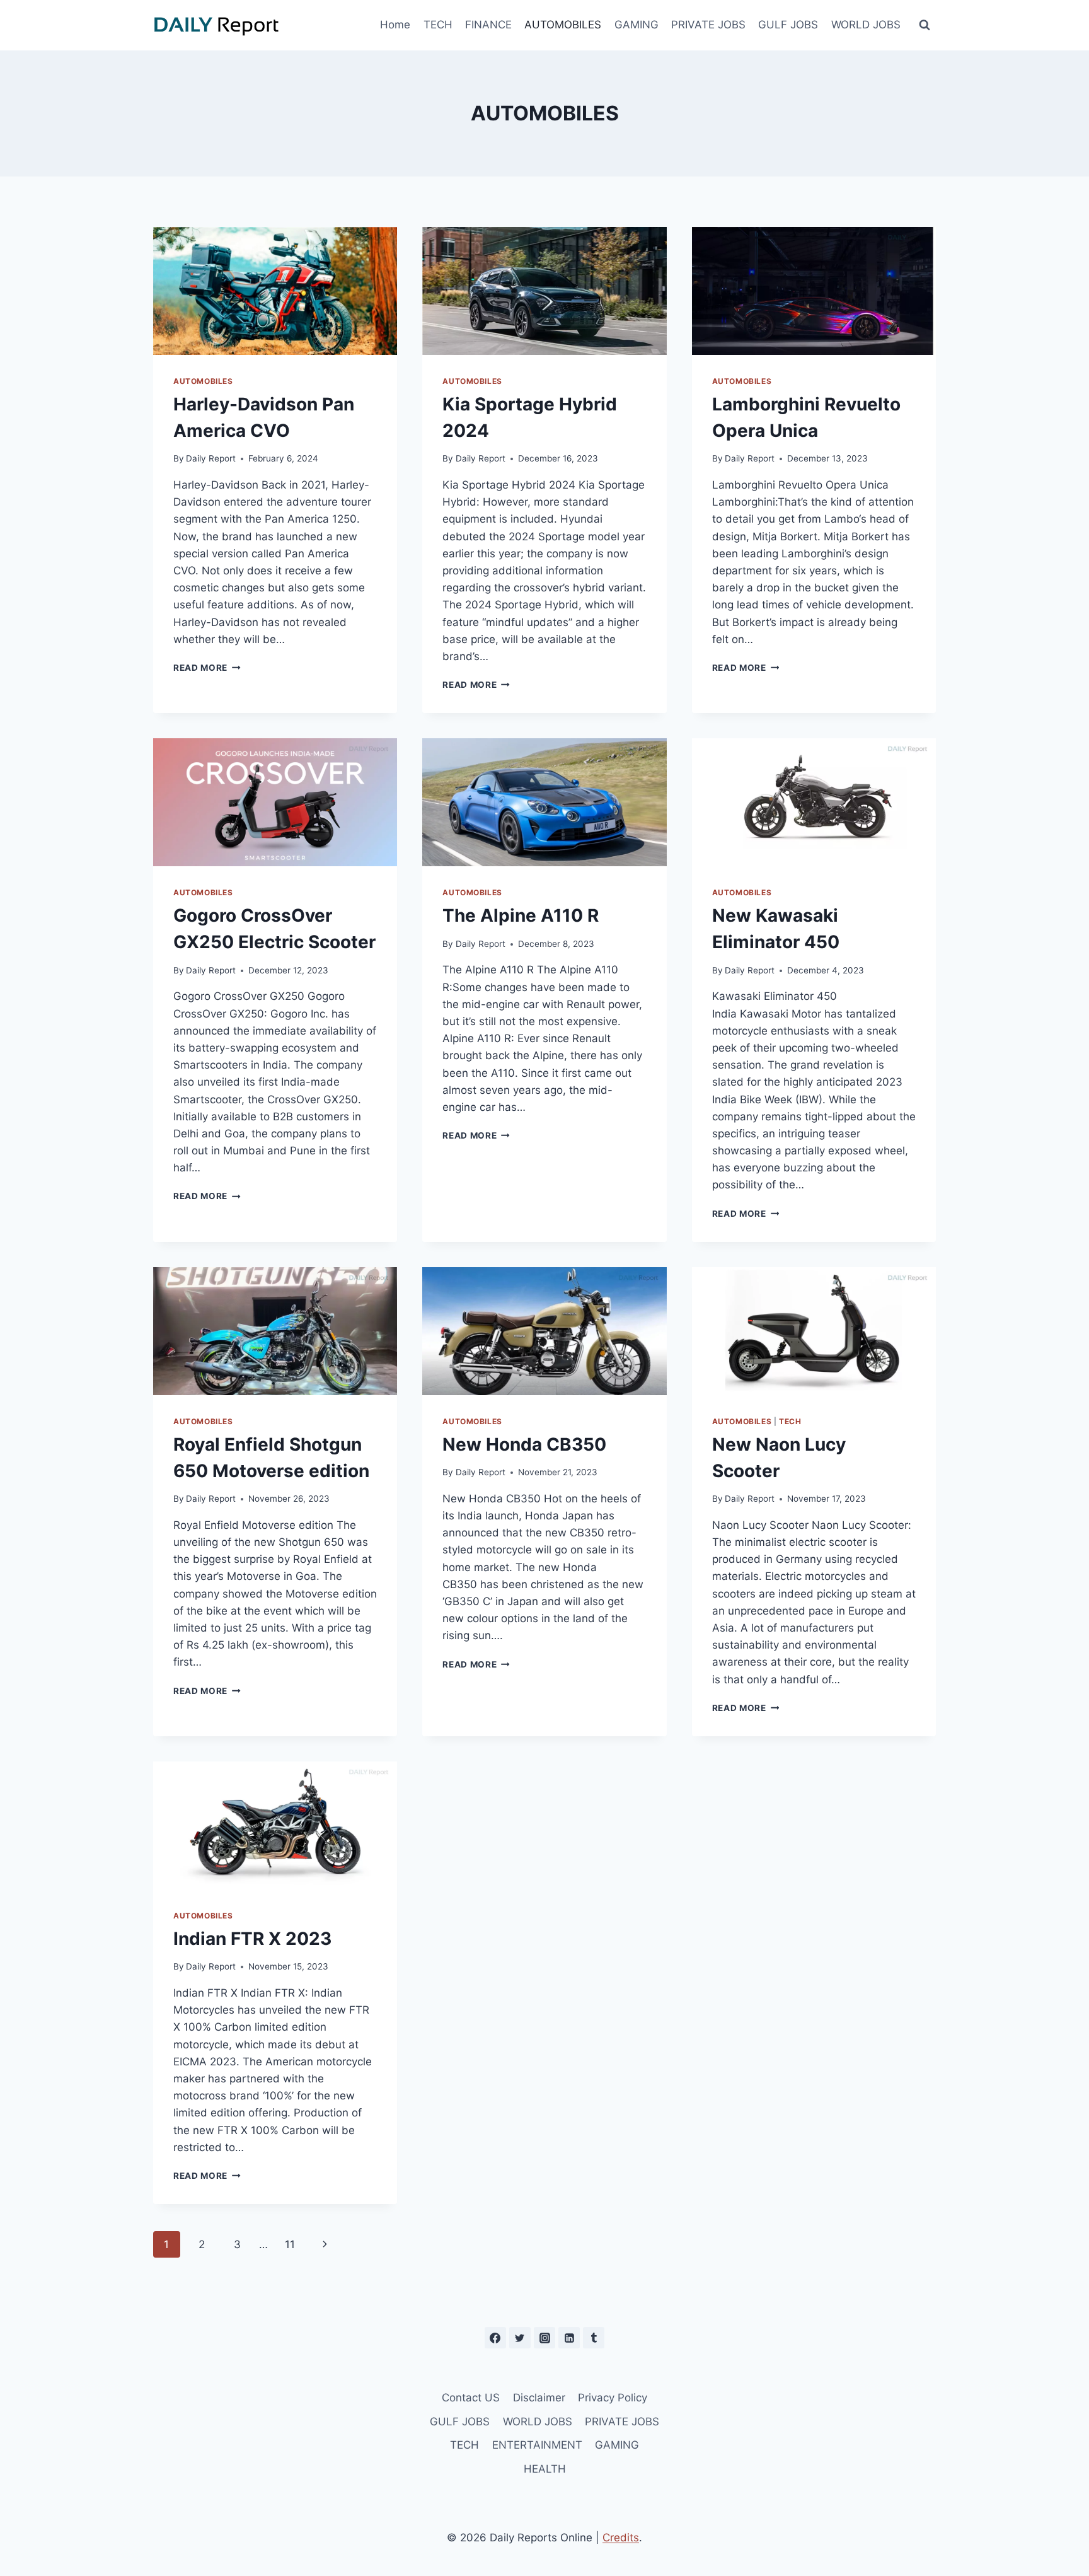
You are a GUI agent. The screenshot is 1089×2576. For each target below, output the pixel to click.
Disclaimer (539, 2398)
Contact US (471, 2398)
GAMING (637, 25)
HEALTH (545, 2469)
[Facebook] (495, 2338)
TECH (438, 25)
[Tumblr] (594, 2338)
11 (290, 2244)
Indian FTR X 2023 (252, 1939)
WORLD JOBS (866, 25)
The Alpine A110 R (521, 915)
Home (395, 25)
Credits (621, 2538)
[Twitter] (520, 2338)
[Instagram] (544, 2338)
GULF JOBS (788, 25)
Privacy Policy (613, 2398)
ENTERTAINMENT (537, 2445)
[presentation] (275, 291)
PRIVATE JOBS (708, 25)
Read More (207, 668)
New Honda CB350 (524, 1444)
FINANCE (488, 25)
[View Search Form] (925, 25)
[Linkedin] (569, 2338)
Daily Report (211, 458)
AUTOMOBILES (563, 25)
